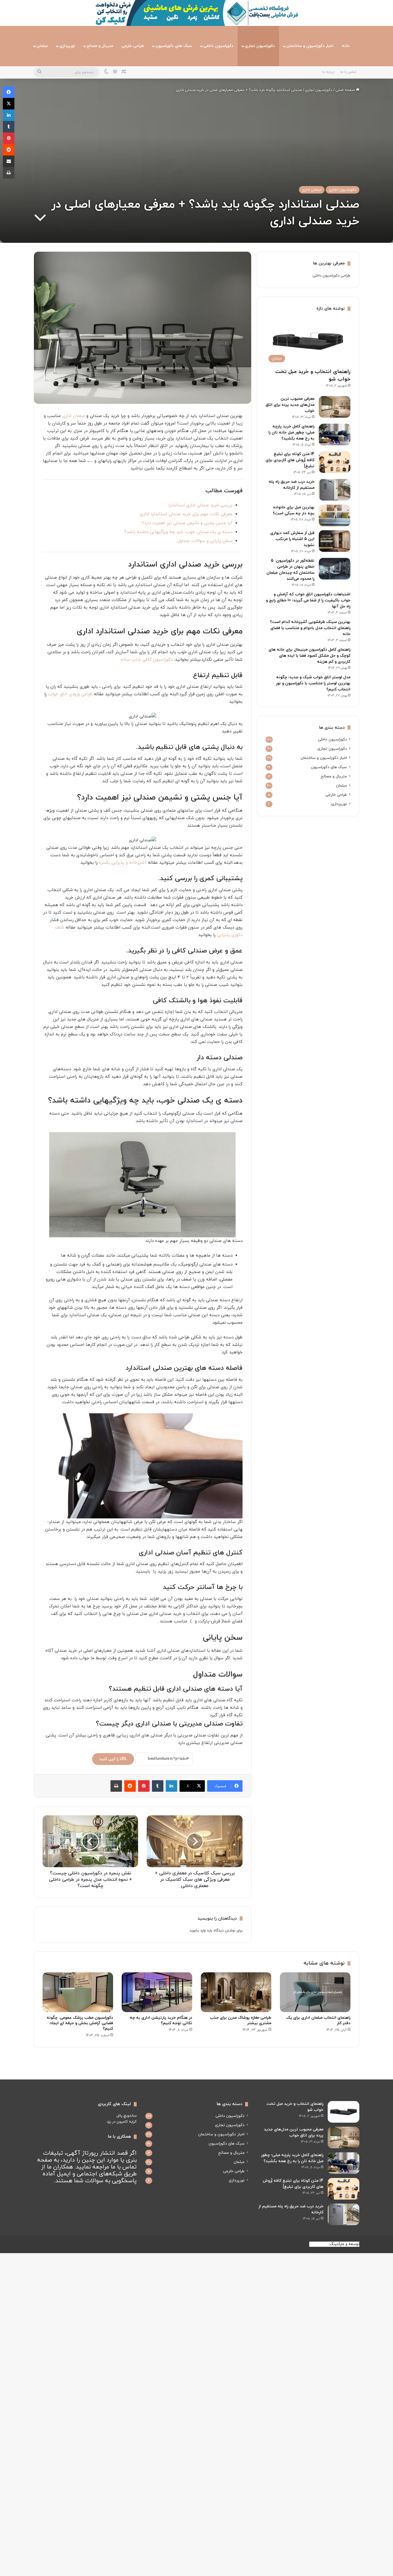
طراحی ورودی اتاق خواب (70, 694)
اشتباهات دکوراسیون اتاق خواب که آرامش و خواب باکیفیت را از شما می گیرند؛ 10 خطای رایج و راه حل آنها (308, 600)
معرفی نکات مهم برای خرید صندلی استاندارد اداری (186, 514)
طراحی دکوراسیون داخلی (331, 276)
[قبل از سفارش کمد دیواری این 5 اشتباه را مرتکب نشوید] (335, 541)
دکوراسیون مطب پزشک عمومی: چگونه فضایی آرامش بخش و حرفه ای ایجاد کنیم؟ (80, 2023)
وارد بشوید (198, 1931)
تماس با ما (348, 72)
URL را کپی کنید (113, 1759)
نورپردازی (67, 46)
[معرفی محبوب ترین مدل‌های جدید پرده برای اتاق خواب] (335, 407)
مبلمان (42, 46)
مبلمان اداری (312, 190)
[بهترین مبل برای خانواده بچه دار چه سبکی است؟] (335, 515)
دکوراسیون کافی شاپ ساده (147, 660)
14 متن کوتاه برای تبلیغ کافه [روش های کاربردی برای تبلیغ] (290, 460)
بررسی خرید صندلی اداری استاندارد (200, 505)
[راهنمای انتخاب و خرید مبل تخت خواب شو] (344, 2112)
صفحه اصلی (346, 90)
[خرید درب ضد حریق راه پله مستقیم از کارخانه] (335, 490)
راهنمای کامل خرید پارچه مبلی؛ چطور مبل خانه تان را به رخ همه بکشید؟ (291, 432)
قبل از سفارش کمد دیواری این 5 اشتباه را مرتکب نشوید (292, 539)
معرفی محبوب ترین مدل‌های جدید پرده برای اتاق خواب (290, 405)
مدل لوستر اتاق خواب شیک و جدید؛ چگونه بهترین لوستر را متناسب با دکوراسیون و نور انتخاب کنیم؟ (313, 683)
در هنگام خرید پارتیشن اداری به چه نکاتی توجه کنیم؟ (161, 2020)
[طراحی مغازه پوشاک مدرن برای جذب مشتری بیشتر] (236, 1992)
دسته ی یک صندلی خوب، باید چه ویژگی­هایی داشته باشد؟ (178, 532)
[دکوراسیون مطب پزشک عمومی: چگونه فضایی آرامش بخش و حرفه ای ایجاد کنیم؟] (78, 1992)
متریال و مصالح (100, 46)
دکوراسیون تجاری (260, 46)
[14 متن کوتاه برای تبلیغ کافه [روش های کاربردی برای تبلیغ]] (335, 462)
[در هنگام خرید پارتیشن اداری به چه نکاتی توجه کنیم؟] (157, 1992)
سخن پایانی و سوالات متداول (205, 541)
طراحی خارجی (133, 46)
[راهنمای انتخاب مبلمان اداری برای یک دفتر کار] (315, 1992)
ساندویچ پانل (127, 2116)
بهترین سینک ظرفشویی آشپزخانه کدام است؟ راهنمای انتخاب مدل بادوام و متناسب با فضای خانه (310, 628)
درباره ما (328, 72)
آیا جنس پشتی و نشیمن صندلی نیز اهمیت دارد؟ (187, 523)
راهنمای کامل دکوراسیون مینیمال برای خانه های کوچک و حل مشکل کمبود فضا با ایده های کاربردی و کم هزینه (309, 656)
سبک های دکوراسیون (174, 46)
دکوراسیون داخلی (218, 46)
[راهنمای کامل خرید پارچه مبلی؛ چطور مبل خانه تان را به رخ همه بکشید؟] (335, 434)
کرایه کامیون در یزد (122, 2122)
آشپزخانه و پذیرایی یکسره (123, 863)
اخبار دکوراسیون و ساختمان (310, 46)
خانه (346, 46)
